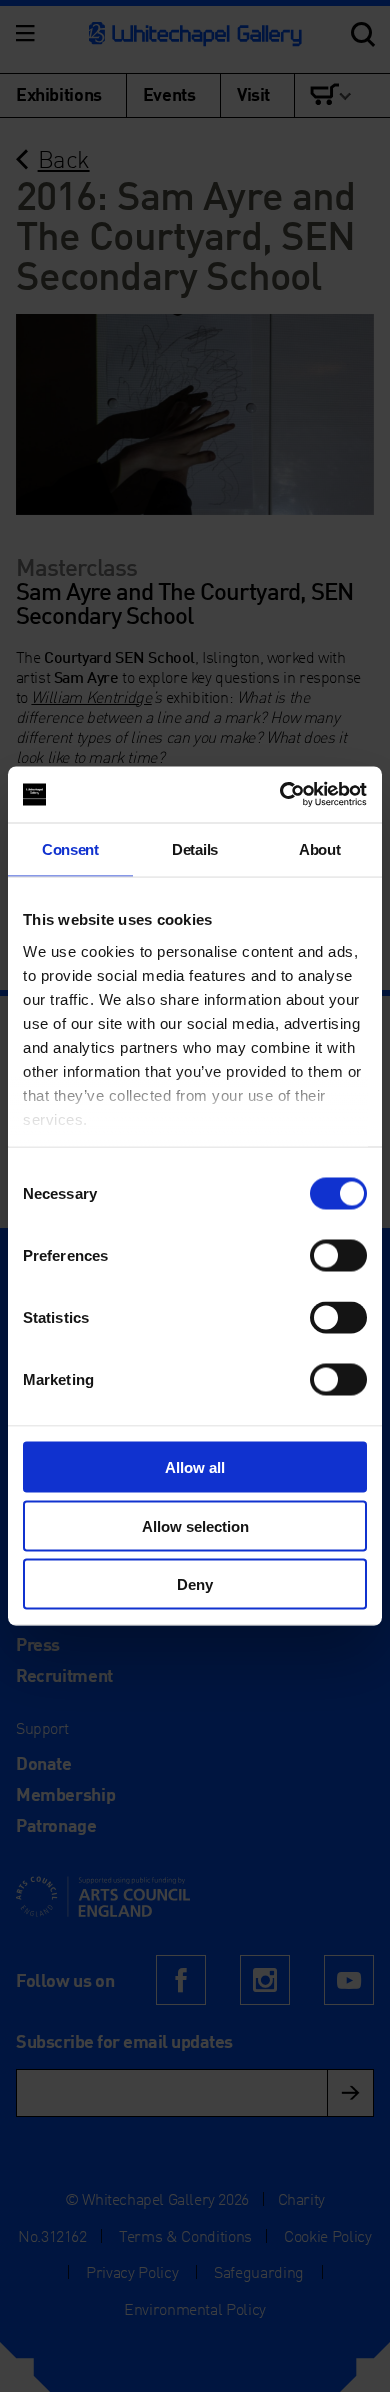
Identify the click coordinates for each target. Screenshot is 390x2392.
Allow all (195, 1467)
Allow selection (195, 1525)
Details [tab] (195, 848)
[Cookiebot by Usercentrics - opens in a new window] (280, 795)
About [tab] (319, 848)
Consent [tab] (70, 848)
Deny (195, 1584)
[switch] (338, 1256)
